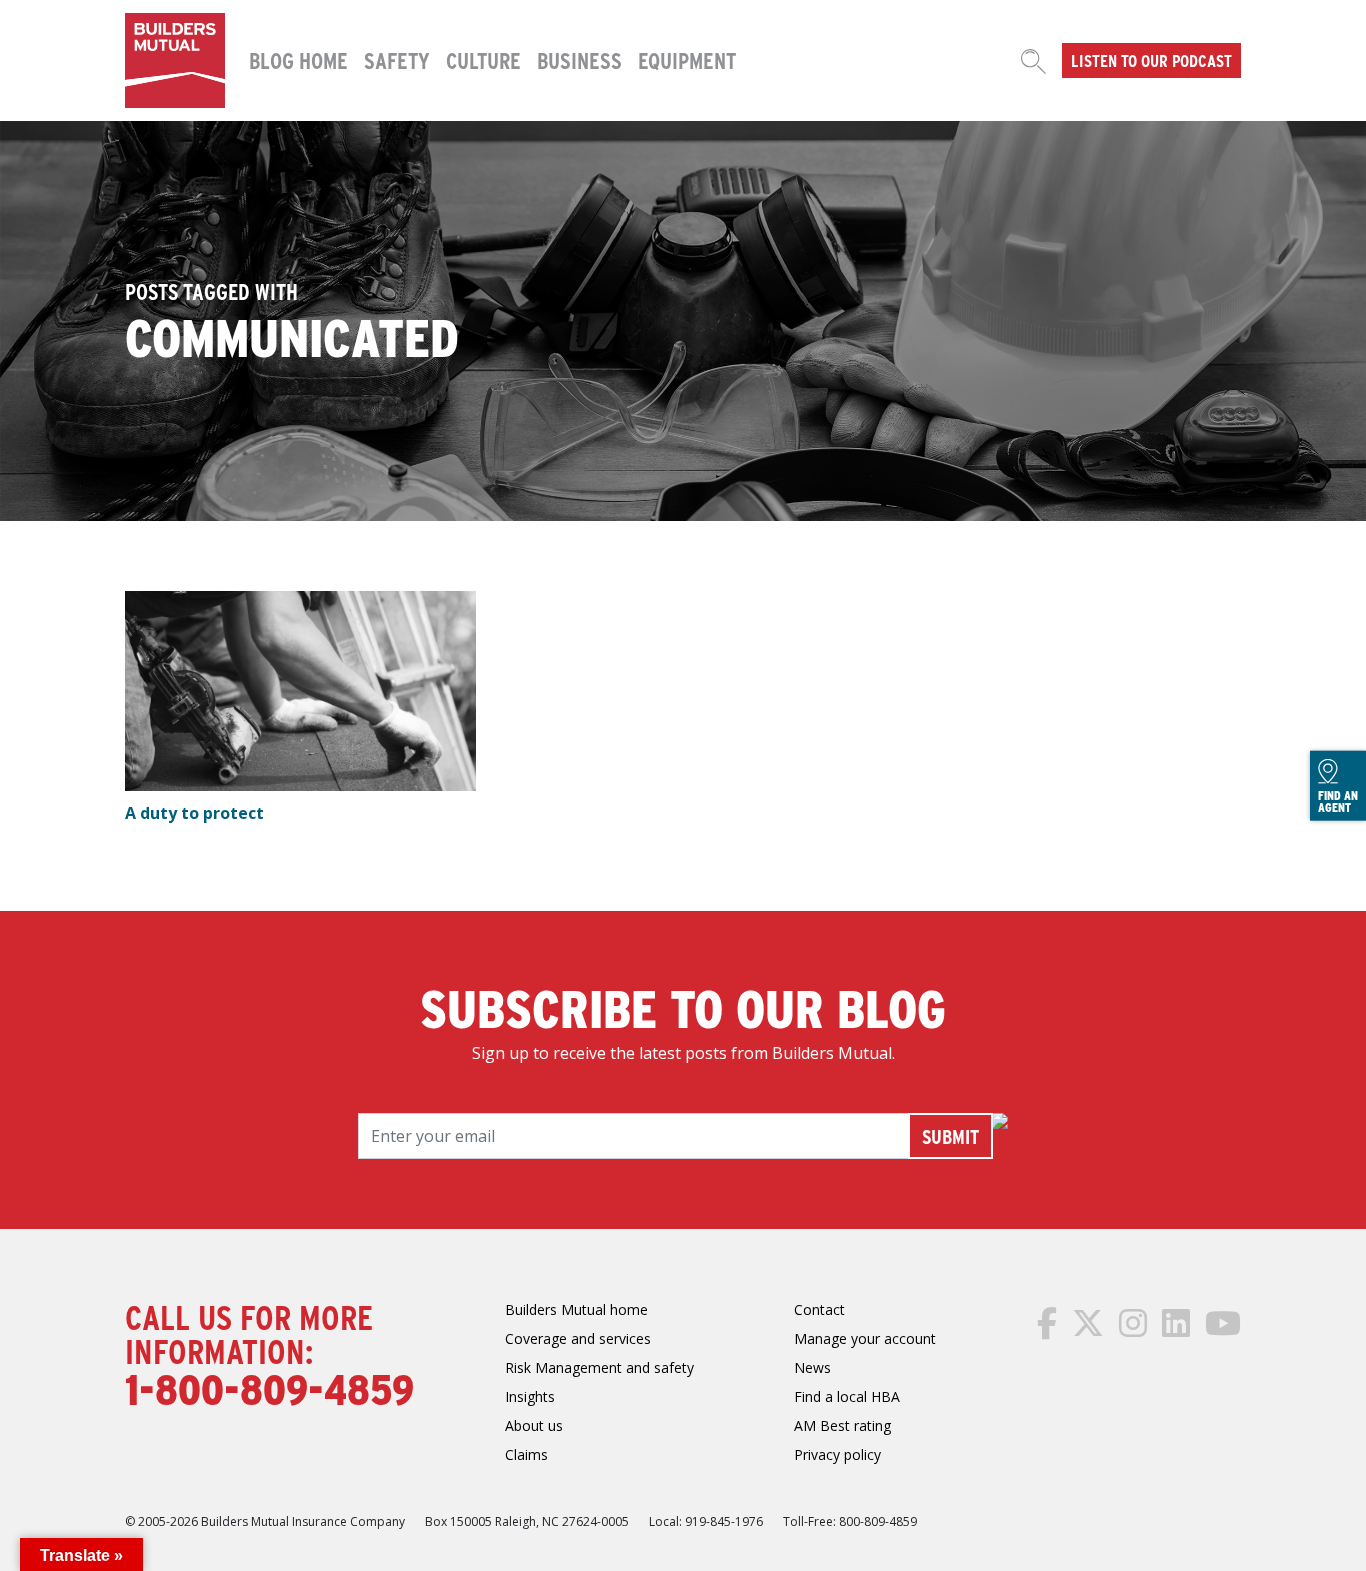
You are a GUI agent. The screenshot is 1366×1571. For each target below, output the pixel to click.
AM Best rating (842, 1425)
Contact (819, 1309)
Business (579, 60)
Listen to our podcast (1151, 60)
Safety (397, 60)
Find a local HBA (847, 1396)
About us (534, 1425)
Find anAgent (1338, 801)
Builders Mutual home (576, 1309)
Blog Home (298, 60)
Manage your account (865, 1338)
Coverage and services (578, 1338)
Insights (530, 1396)
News (812, 1367)
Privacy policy (837, 1454)
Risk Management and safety (599, 1367)
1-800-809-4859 (269, 1388)
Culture (483, 60)
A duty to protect (194, 813)
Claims (526, 1454)
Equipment (687, 60)
